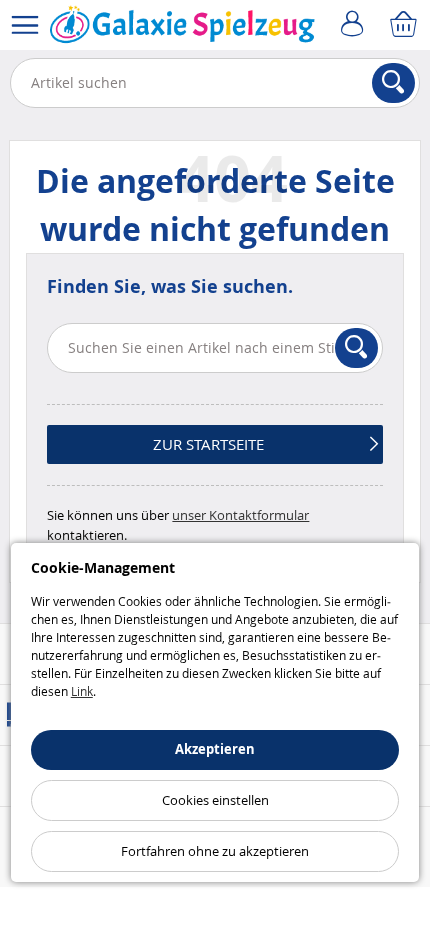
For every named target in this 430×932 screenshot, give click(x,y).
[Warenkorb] (405, 25)
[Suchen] (393, 83)
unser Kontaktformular (240, 515)
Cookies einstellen (215, 800)
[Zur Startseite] (182, 29)
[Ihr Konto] (355, 25)
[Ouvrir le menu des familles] (25, 25)
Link (82, 691)
